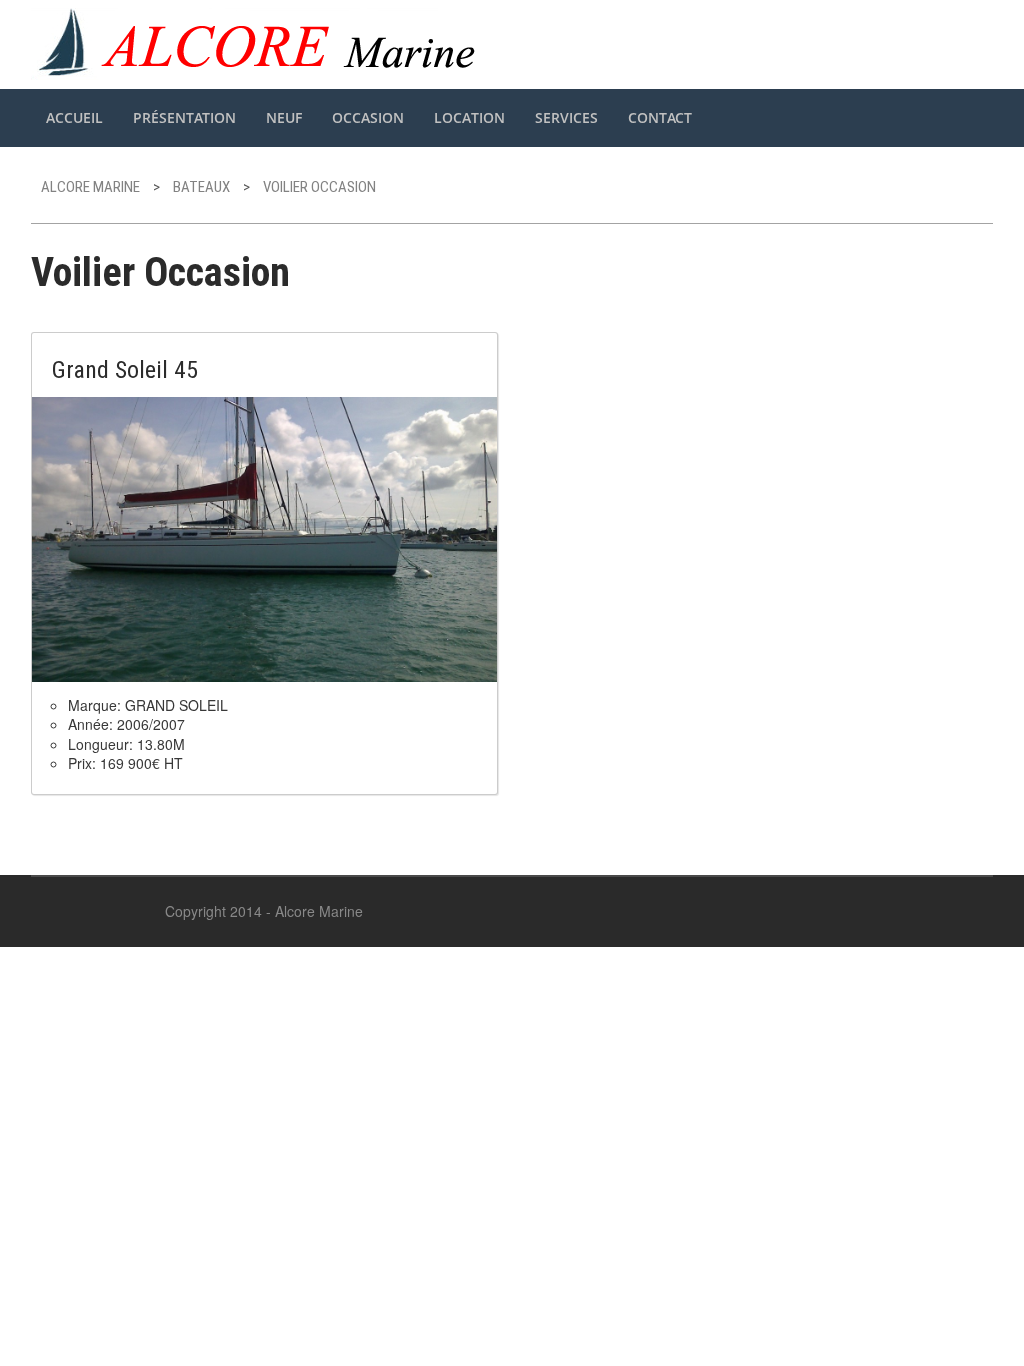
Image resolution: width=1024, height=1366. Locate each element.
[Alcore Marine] (260, 41)
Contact (660, 117)
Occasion (368, 117)
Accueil (74, 117)
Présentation (184, 117)
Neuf (284, 117)
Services (566, 117)
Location (469, 117)
